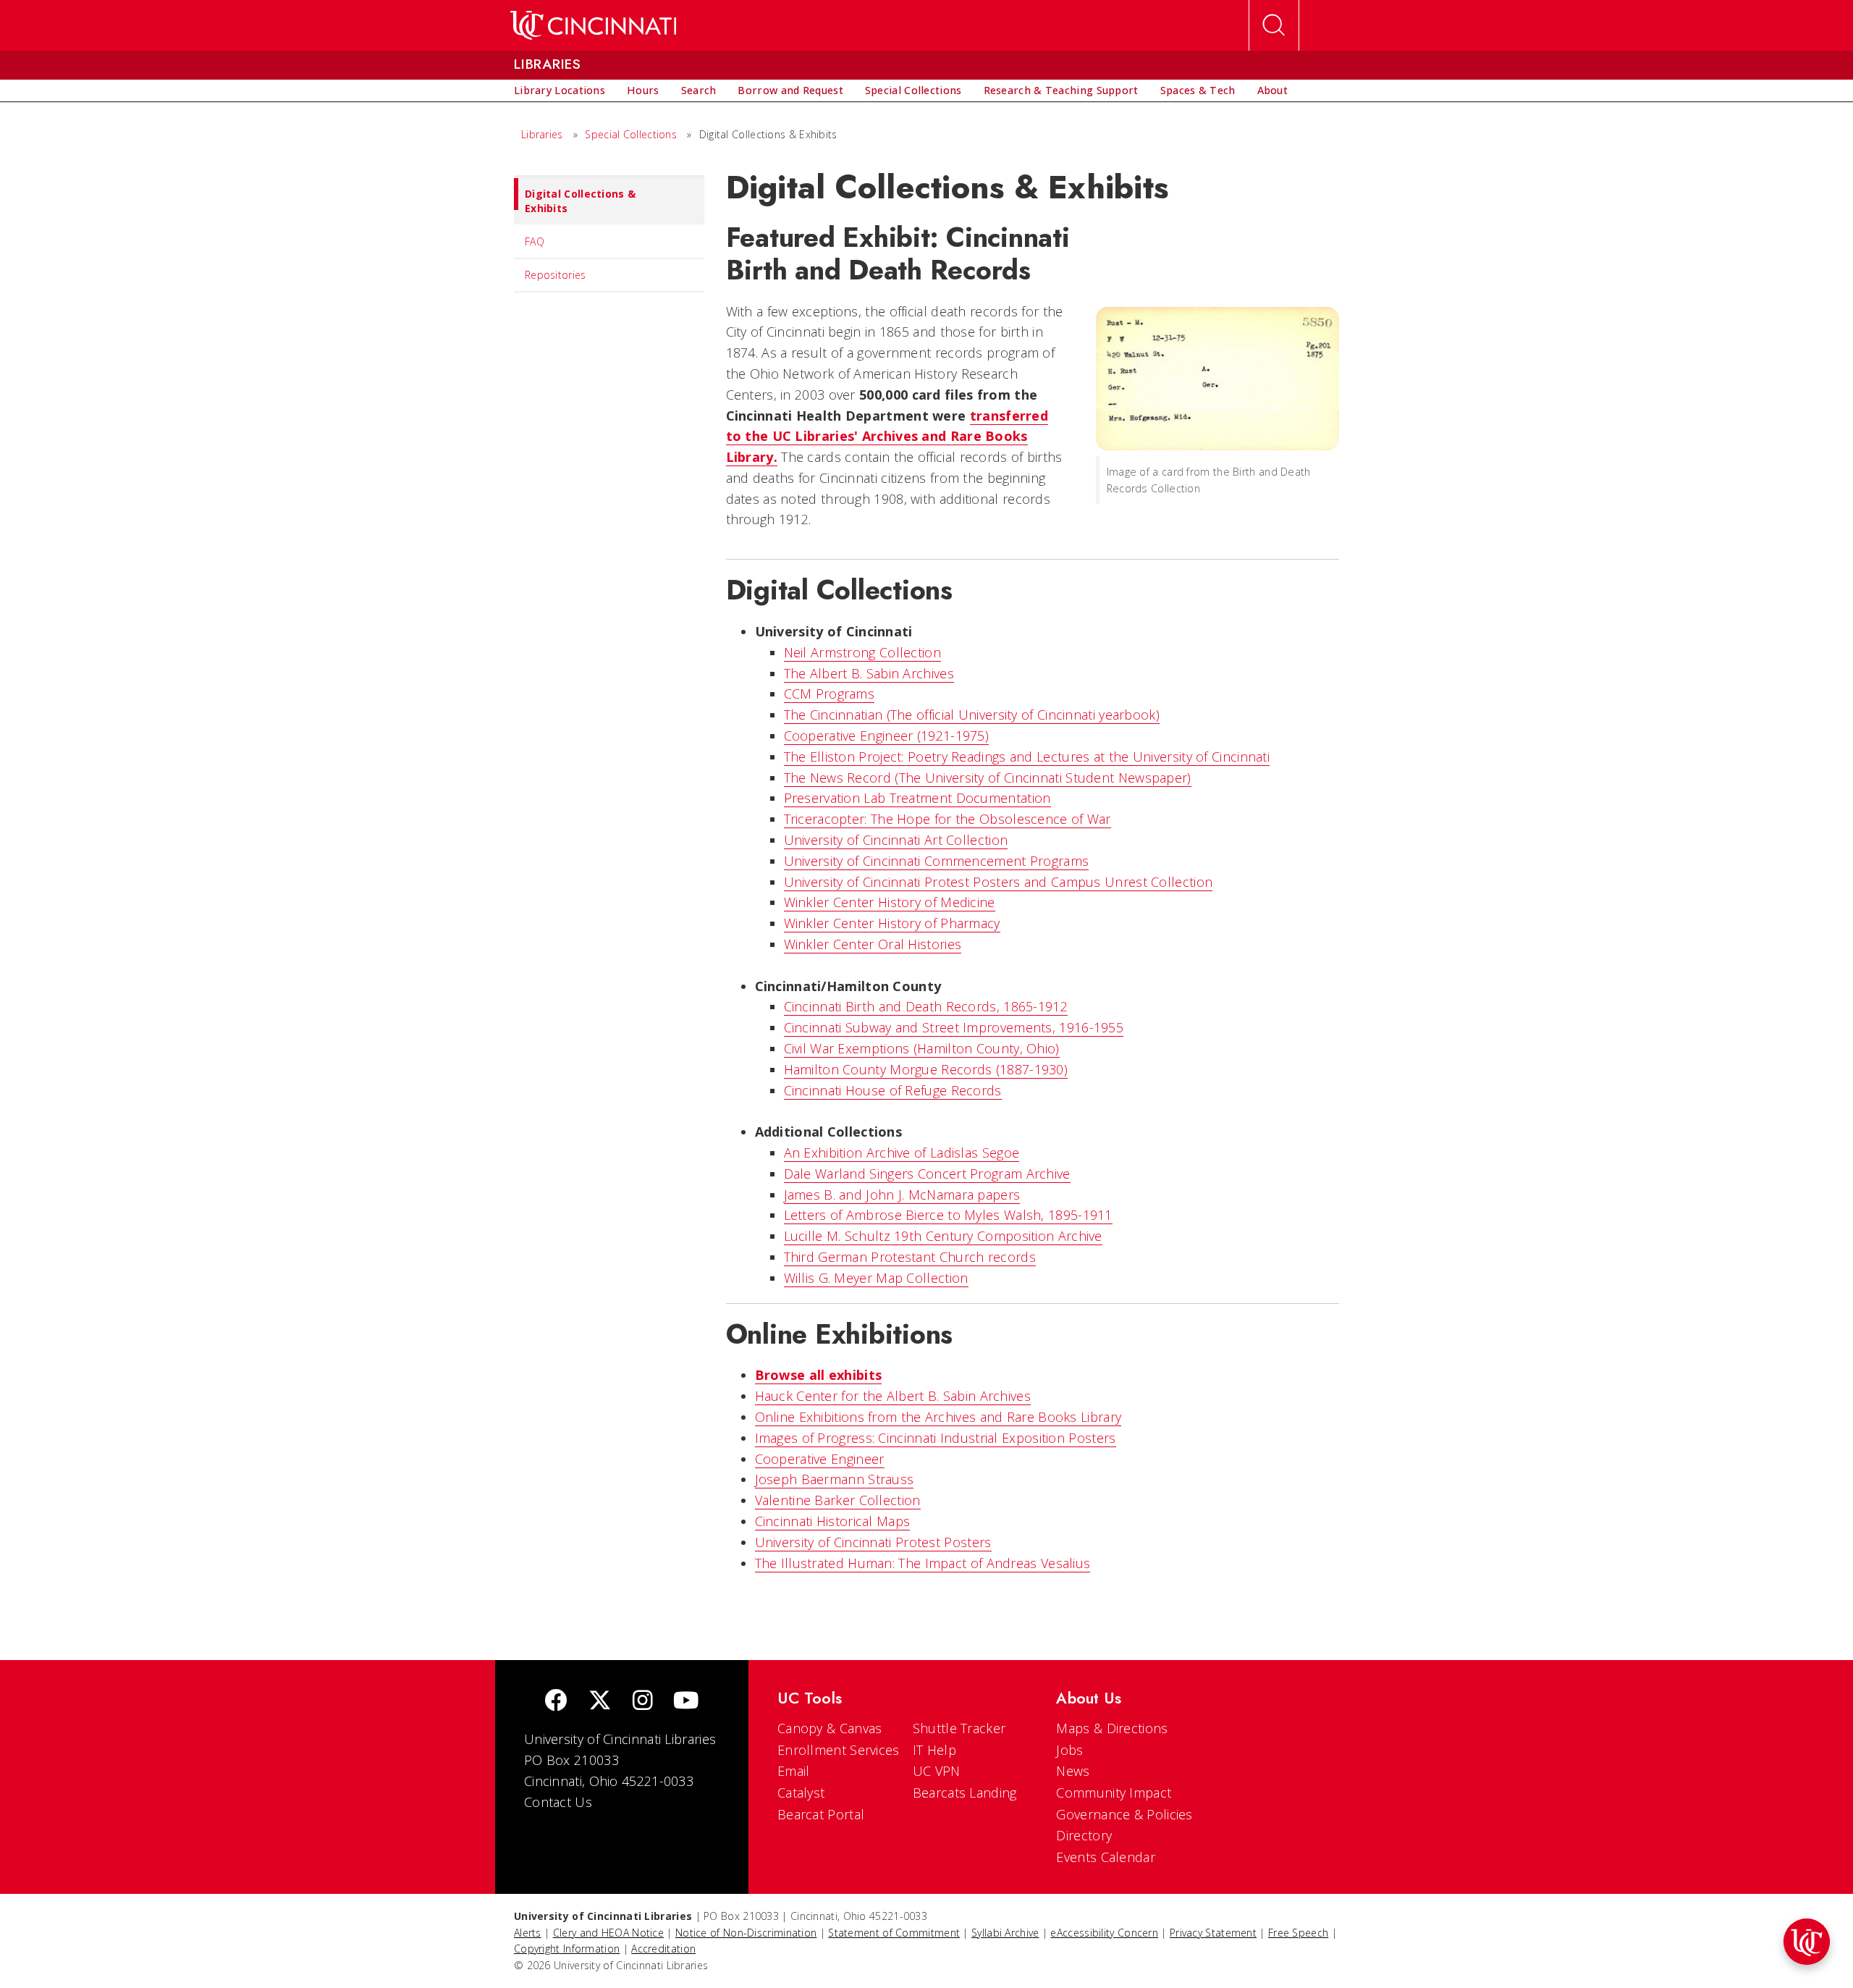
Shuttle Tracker (959, 1728)
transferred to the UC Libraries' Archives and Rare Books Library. (887, 437)
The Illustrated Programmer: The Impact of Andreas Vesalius (923, 1563)
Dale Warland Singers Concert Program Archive (927, 1174)
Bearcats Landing (965, 1793)
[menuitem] (560, 90)
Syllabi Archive (1005, 1933)
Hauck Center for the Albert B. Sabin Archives (893, 1396)
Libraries (542, 134)
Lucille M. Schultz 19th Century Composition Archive (943, 1236)
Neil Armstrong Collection (863, 652)
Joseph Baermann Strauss (835, 1479)
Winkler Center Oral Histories (873, 944)
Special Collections (631, 134)
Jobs (1069, 1750)
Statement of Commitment (894, 1933)
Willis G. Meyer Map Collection (876, 1278)
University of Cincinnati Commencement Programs (937, 861)
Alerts (528, 1933)
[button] (1807, 1942)
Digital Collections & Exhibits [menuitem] (580, 201)
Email (794, 1771)
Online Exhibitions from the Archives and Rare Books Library (938, 1417)
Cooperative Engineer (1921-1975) (887, 736)
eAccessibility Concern (1104, 1933)
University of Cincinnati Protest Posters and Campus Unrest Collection (999, 882)
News (1073, 1771)
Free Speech (1298, 1933)
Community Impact (1114, 1793)
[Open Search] (1274, 25)
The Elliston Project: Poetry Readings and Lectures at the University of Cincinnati (1027, 757)
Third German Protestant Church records (910, 1257)
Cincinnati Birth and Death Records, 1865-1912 (926, 1006)
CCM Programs (830, 694)
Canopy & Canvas (830, 1728)
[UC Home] (593, 25)
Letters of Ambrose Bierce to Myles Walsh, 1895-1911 (948, 1215)
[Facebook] (556, 1702)
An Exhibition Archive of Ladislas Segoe (902, 1153)
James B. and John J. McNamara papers (902, 1195)
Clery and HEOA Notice (608, 1933)
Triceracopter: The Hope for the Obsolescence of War (947, 819)
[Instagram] (643, 1702)
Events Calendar (1106, 1857)
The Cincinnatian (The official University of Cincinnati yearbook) (972, 715)
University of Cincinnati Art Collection (896, 840)
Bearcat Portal (821, 1814)
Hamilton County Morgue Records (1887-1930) (926, 1069)
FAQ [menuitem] (535, 241)
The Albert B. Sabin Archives (869, 673)
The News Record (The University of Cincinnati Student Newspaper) (988, 778)
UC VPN (937, 1771)
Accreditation (663, 1949)
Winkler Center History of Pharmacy (892, 923)
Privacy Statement (1213, 1933)
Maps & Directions (1112, 1728)
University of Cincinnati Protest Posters (873, 1542)
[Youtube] (686, 1702)
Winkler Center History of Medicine (890, 902)
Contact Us (558, 1802)
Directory (1084, 1835)
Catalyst (801, 1793)
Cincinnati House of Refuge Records (893, 1090)
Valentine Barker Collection (838, 1500)
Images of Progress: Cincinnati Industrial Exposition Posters (936, 1438)
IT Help (934, 1750)
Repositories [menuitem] (556, 275)
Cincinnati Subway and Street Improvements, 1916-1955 (954, 1027)
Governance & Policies (1124, 1814)
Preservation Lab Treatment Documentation (917, 798)
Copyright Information (567, 1949)
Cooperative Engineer (820, 1459)
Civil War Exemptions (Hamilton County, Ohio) (922, 1048)
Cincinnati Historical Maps (833, 1521)
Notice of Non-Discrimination (746, 1933)
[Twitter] (600, 1702)
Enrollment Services (839, 1750)
